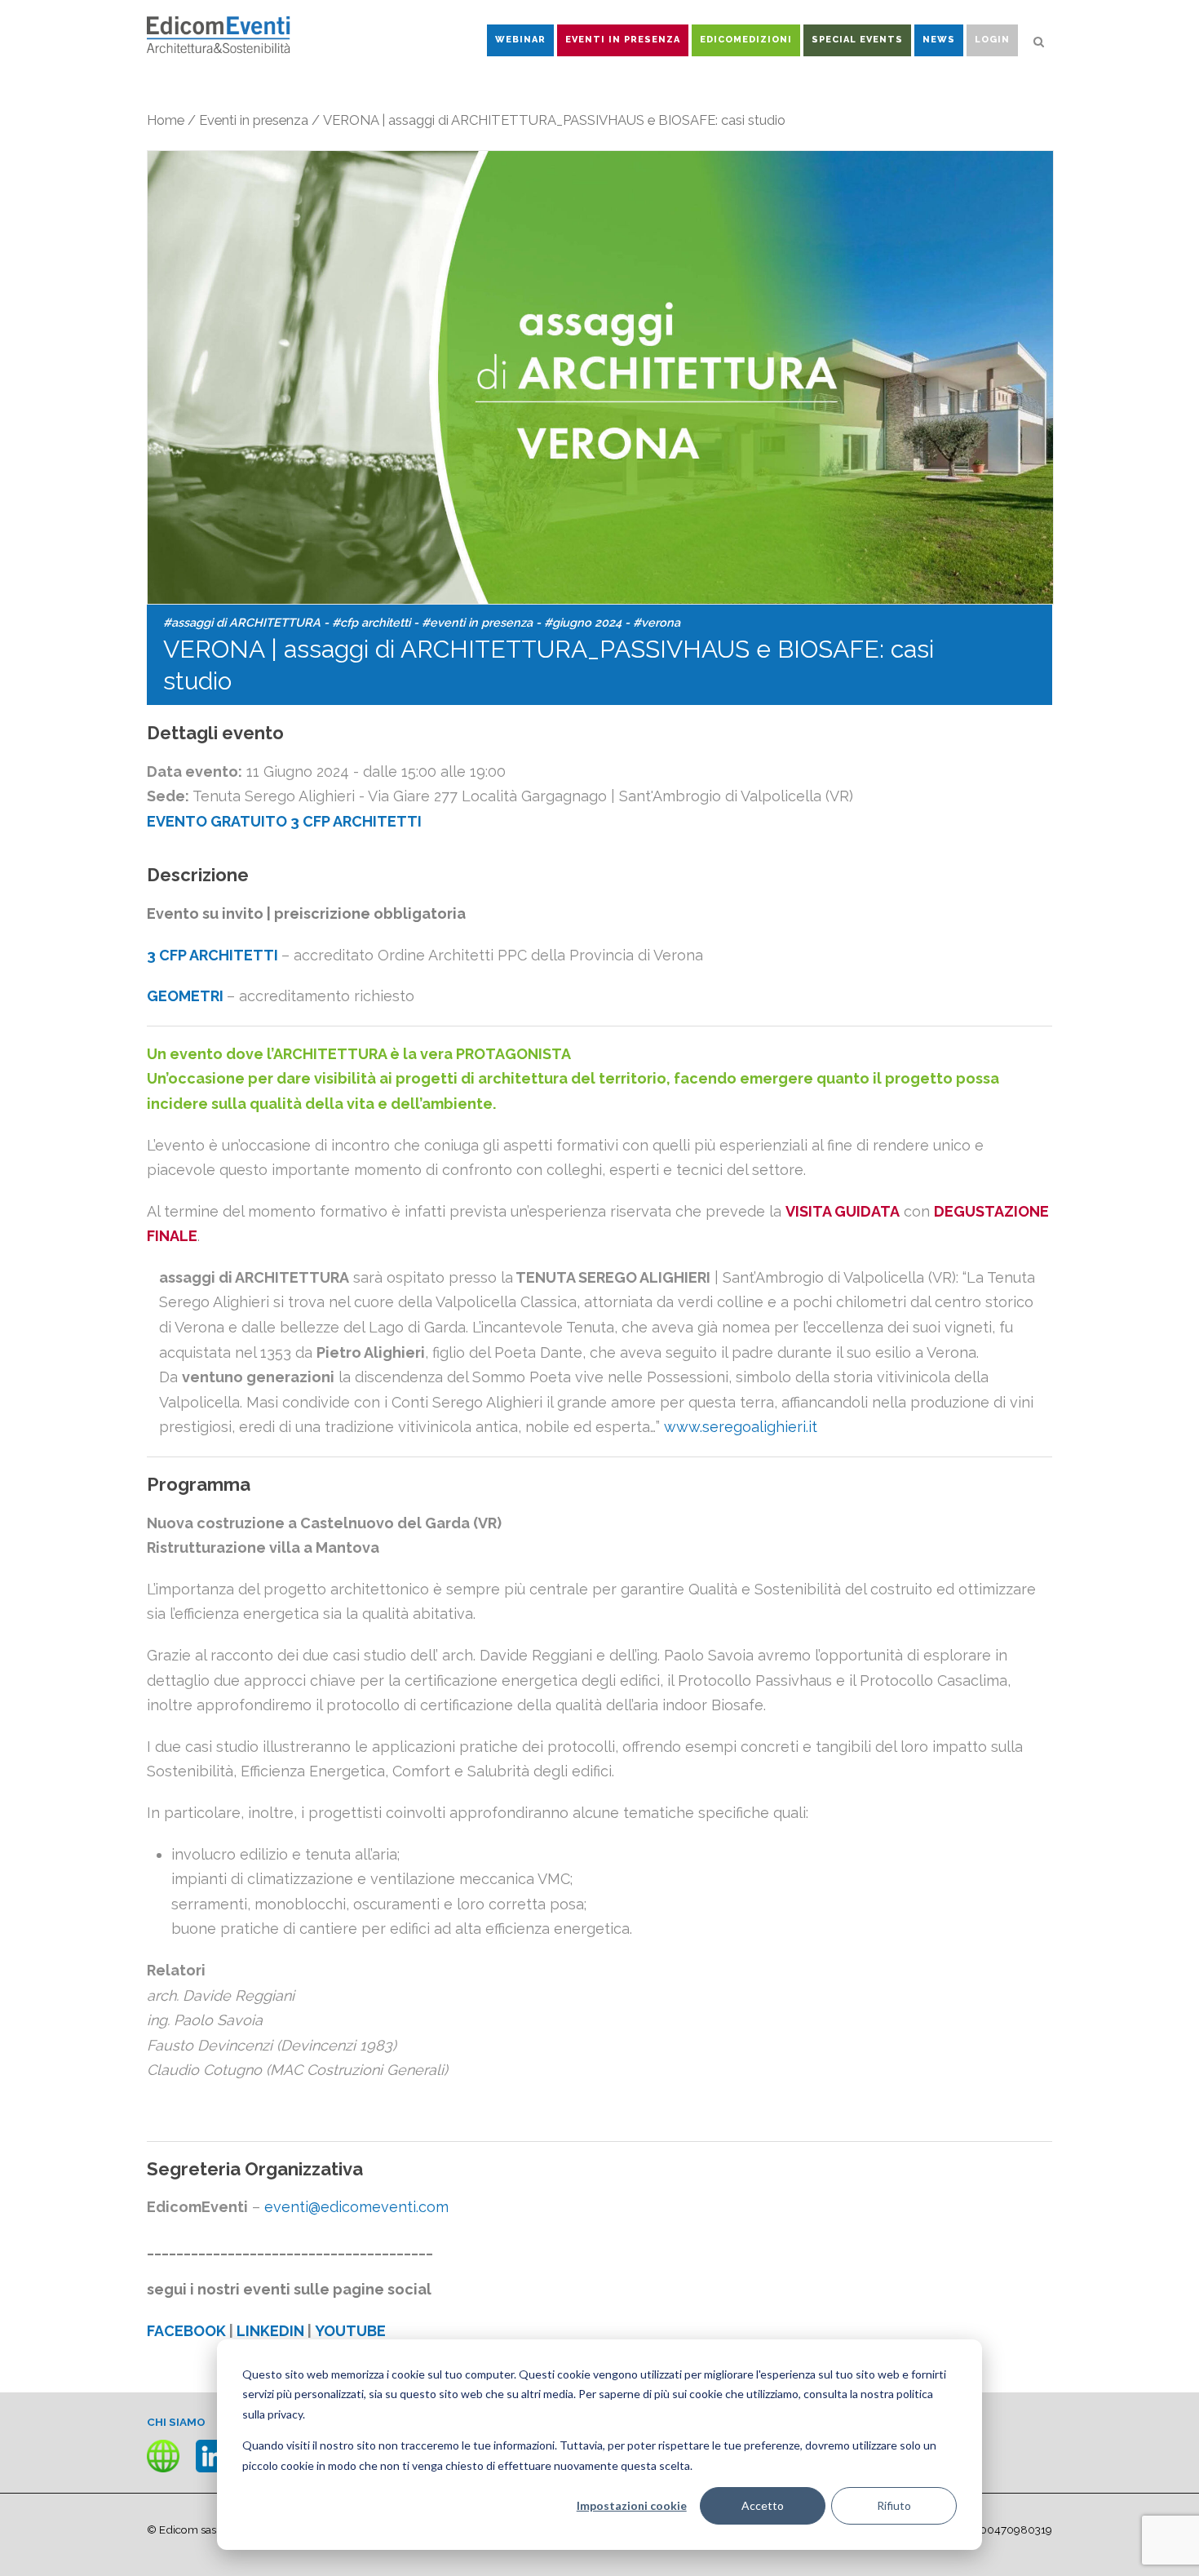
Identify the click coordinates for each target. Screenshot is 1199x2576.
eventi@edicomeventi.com (356, 2207)
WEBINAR (520, 40)
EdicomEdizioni (746, 40)
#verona (657, 622)
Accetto (763, 2505)
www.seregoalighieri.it (741, 1427)
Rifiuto (894, 2505)
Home (166, 120)
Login (992, 40)
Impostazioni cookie (632, 2505)
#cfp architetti (371, 622)
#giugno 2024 (583, 622)
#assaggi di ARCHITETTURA (242, 622)
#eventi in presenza (477, 622)
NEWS (939, 40)
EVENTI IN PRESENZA (623, 40)
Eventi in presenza (254, 120)
